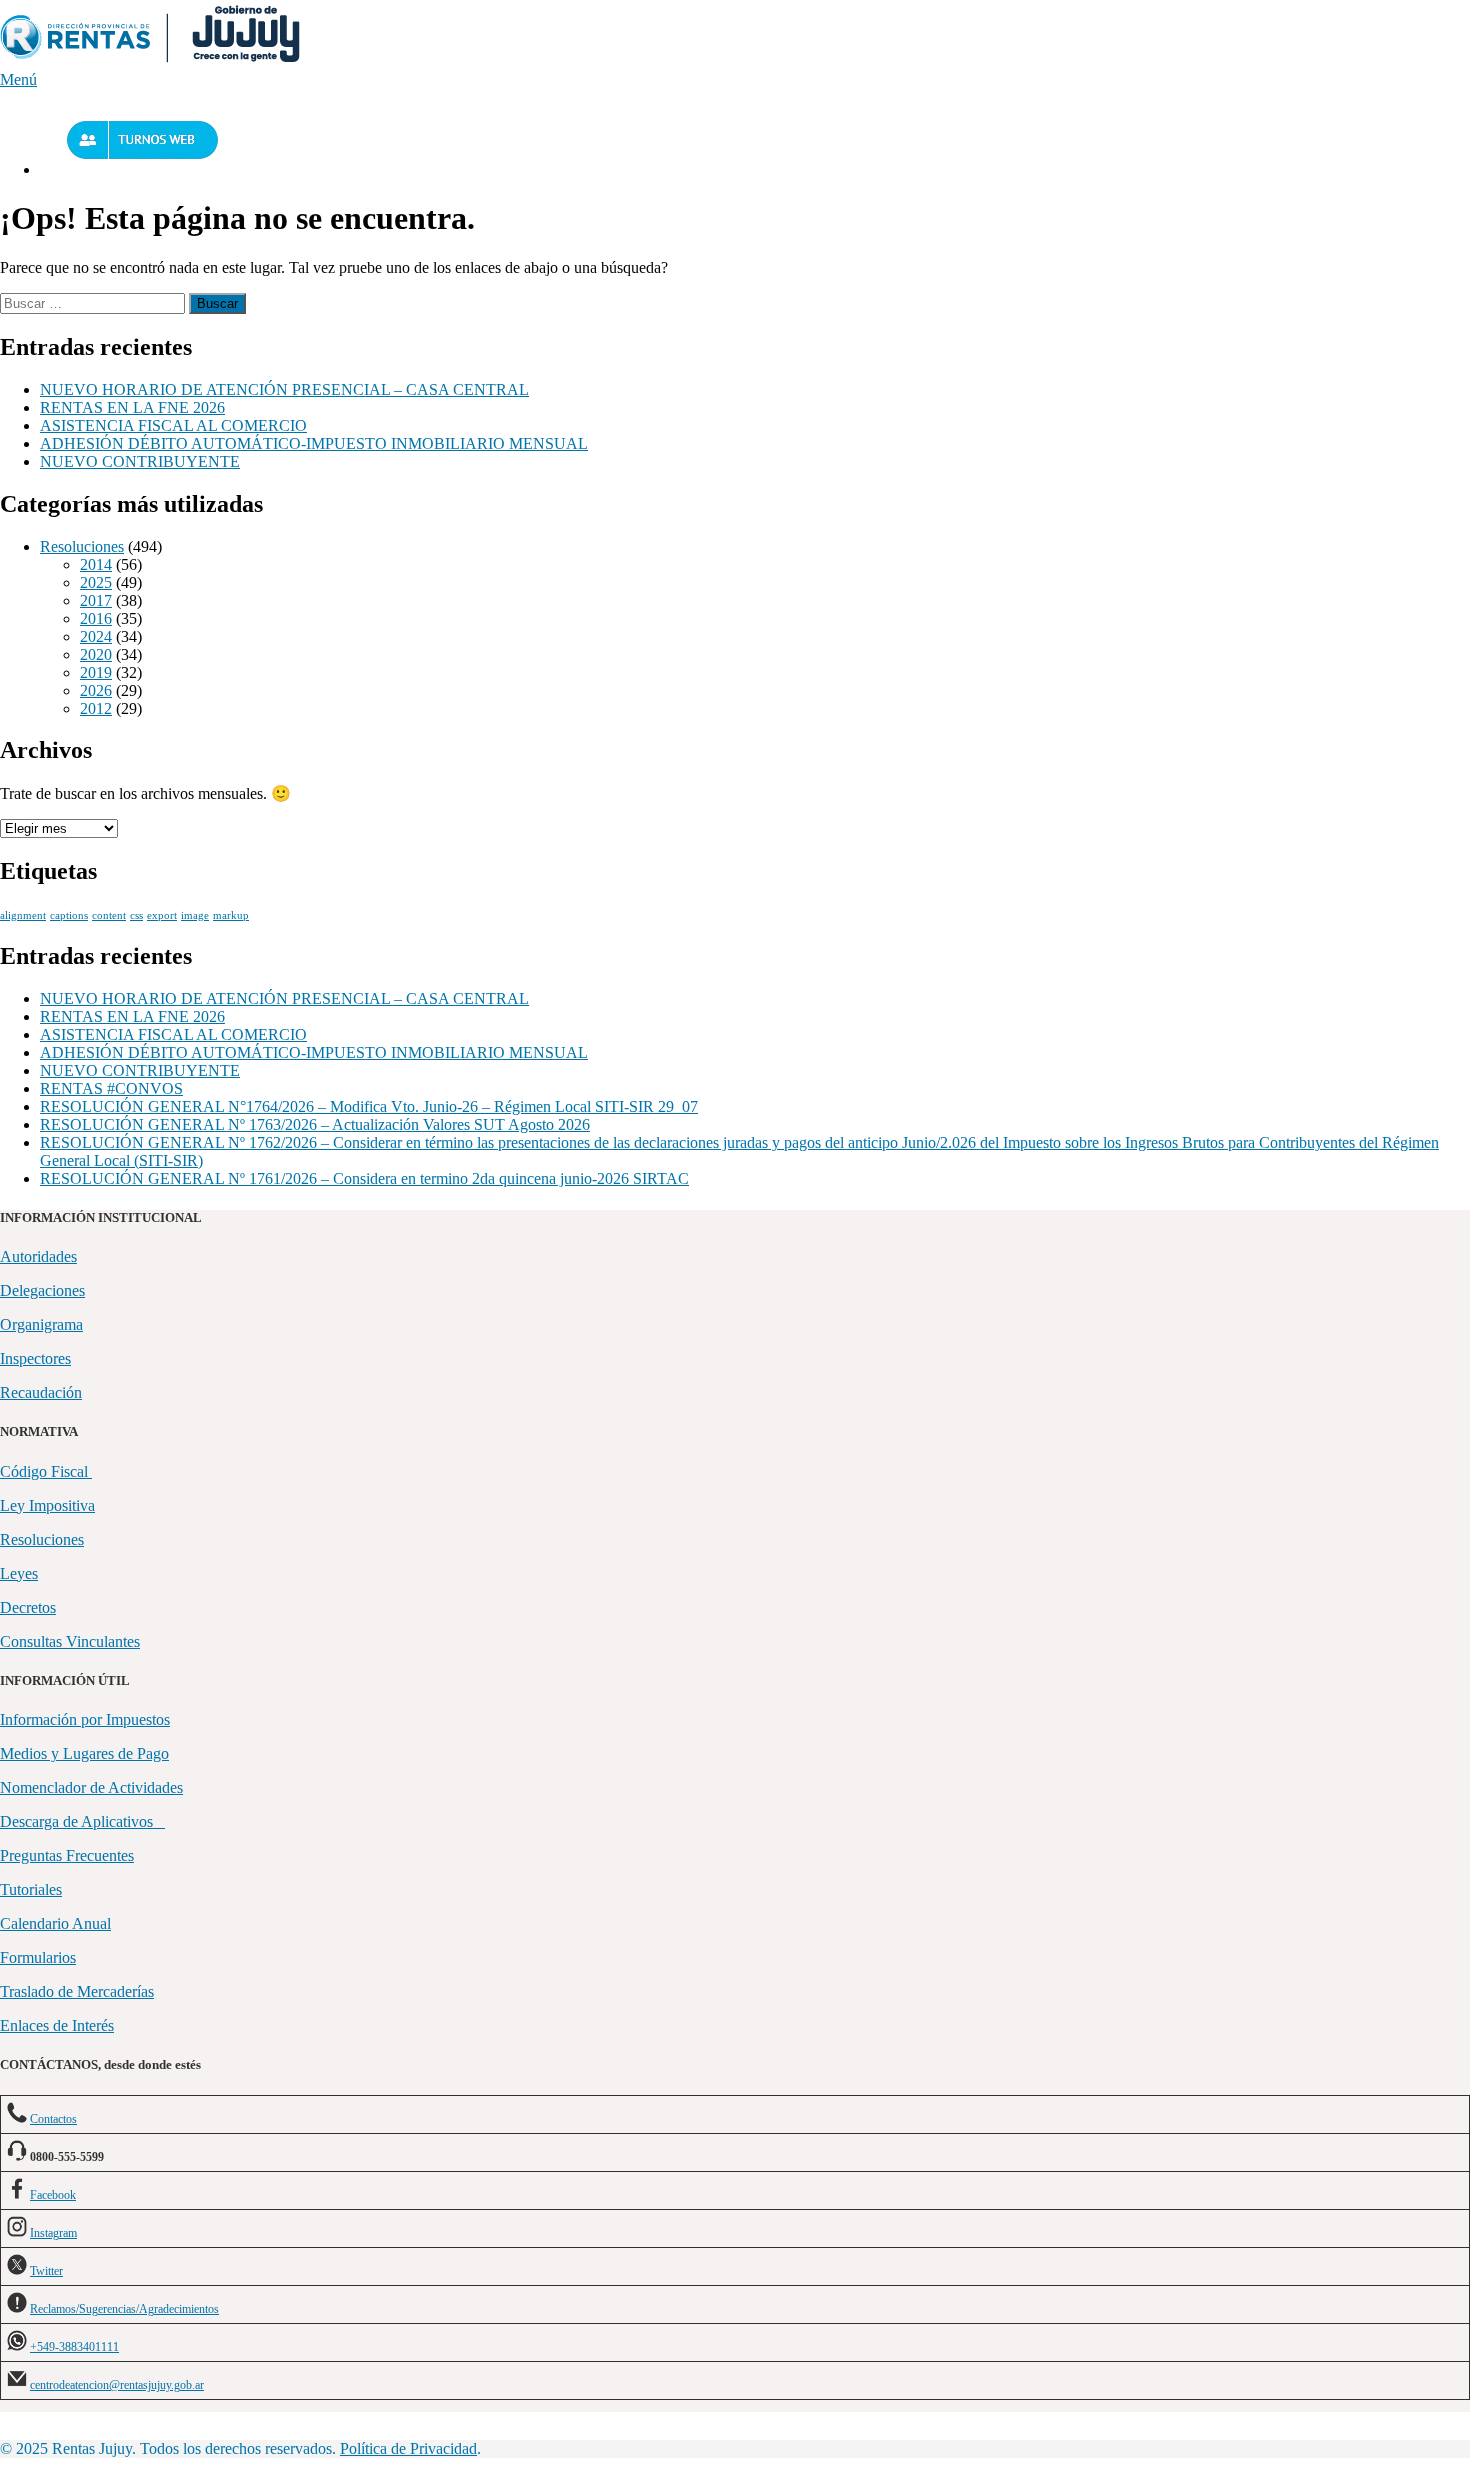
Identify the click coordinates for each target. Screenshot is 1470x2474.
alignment (23, 915)
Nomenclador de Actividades (91, 1787)
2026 (96, 690)
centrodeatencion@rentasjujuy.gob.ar (117, 2385)
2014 (96, 564)
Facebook (53, 2195)
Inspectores (35, 1358)
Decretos (28, 1607)
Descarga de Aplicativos (82, 1821)
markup (231, 915)
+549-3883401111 (74, 2347)
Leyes (19, 1573)
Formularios (38, 1957)
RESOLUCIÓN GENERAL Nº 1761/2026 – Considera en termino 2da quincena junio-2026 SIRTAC (364, 1178)
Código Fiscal (46, 1471)
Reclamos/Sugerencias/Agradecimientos (124, 2309)
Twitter (46, 2271)
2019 (96, 672)
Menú (18, 79)
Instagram (53, 2233)
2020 (96, 654)
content (109, 915)
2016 (96, 618)
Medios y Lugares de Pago (84, 1753)
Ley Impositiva (47, 1505)
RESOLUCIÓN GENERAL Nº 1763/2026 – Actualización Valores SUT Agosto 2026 (315, 1124)
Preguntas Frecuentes (67, 1855)
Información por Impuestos (85, 1719)
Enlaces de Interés (57, 2025)
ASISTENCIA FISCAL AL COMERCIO (173, 425)
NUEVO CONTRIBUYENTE (140, 461)
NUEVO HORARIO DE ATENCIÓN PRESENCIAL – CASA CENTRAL (284, 389)
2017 (96, 600)
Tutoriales (31, 1889)
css (136, 915)
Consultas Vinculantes (70, 1641)
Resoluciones (82, 546)
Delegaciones (42, 1290)
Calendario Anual (55, 1923)
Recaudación (41, 1392)
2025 (96, 582)
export (162, 915)
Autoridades (38, 1256)
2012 (96, 708)
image (195, 915)
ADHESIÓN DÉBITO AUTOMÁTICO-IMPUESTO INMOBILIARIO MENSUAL (314, 443)
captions (69, 915)
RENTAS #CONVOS (111, 1088)
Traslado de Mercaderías (77, 1991)
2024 (96, 636)
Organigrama (41, 1324)
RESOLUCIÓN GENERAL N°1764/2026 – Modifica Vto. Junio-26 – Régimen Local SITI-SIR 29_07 (369, 1106)
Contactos (53, 2119)
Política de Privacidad (408, 2448)
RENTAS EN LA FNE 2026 (132, 407)
